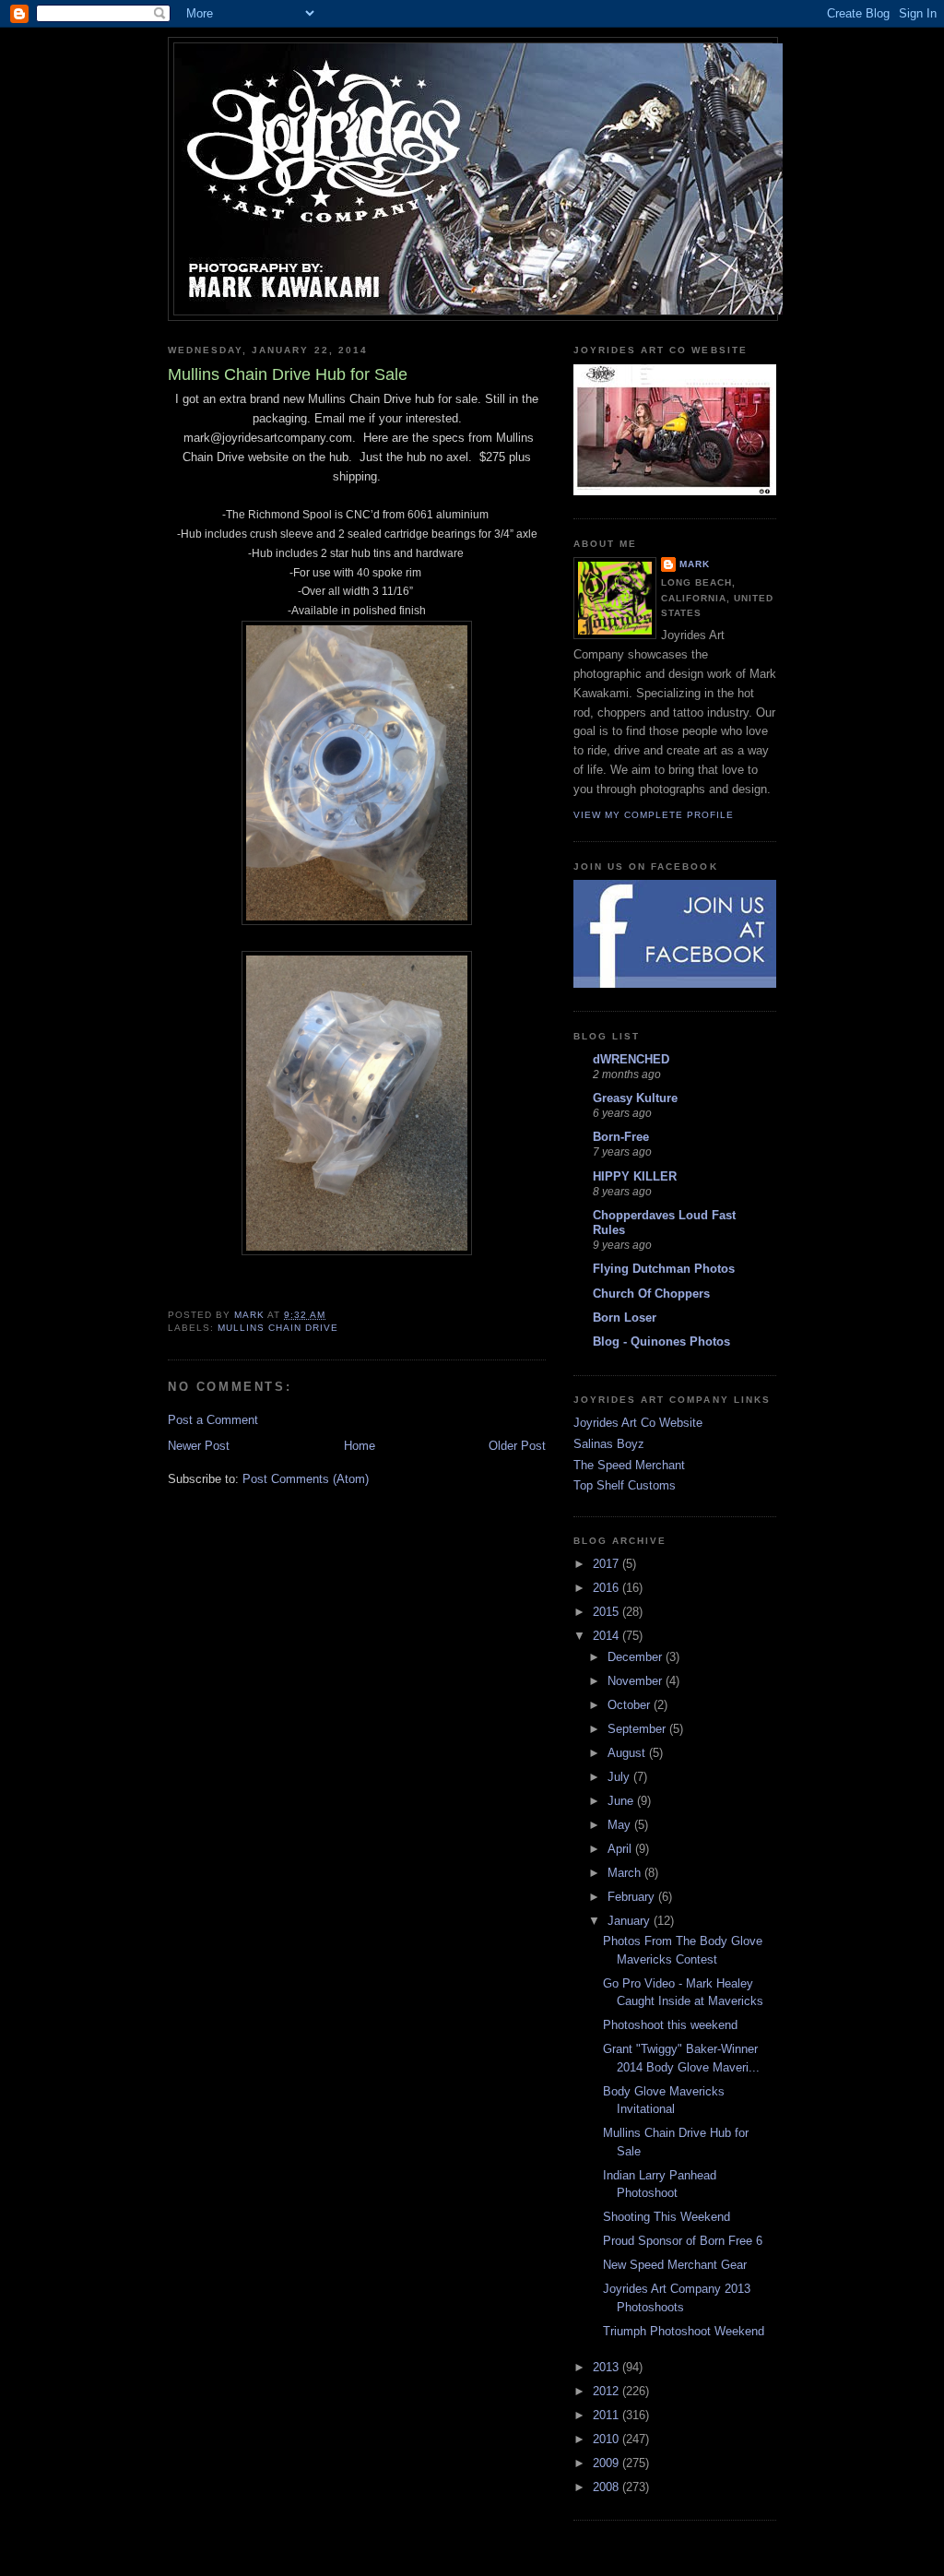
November (637, 1681)
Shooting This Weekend (667, 2217)
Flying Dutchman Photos (664, 1269)
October (631, 1705)
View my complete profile (654, 815)
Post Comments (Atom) (306, 1479)
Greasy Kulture (635, 1098)
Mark (695, 564)
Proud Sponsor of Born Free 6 (683, 2241)
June (622, 1801)
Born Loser (625, 1318)
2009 (608, 2463)
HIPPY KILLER (635, 1176)
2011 (608, 2415)
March (626, 1873)
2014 (608, 1636)
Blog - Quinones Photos (661, 1341)
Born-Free (621, 1137)
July (620, 1777)
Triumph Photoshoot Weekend (684, 2331)
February (633, 1897)
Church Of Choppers (651, 1294)
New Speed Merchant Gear (675, 2265)
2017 (608, 1564)
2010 (608, 2439)
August (628, 1753)
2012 (608, 2391)
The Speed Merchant (629, 1465)
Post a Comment (213, 1420)
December (637, 1657)
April (621, 1849)
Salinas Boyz (609, 1444)
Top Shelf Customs (625, 1485)
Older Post (517, 1446)
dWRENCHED (631, 1059)
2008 (608, 2487)
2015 (608, 1612)
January (631, 1921)
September (638, 1729)
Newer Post (199, 1446)
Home (360, 1446)
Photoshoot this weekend (670, 2025)
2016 (608, 1588)
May (621, 1825)
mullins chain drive (278, 1328)
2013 (608, 2367)
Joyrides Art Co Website (638, 1423)
